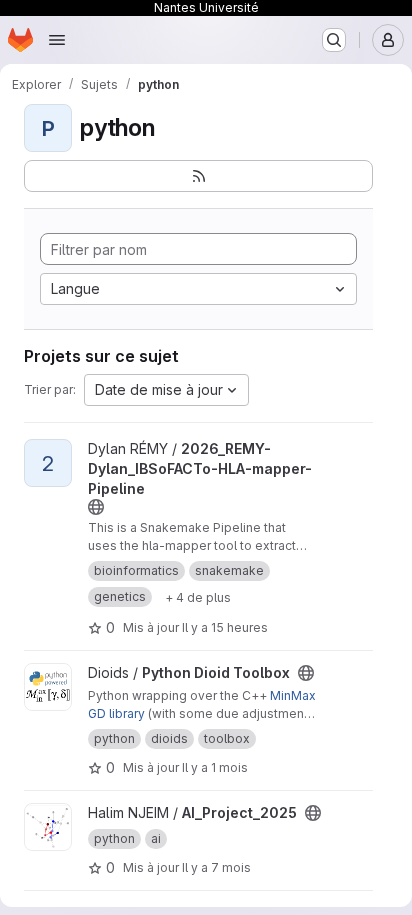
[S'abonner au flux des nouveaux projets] (198, 176)
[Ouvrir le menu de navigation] (57, 40)
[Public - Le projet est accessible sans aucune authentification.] (96, 507)
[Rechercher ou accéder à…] (334, 40)
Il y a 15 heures (225, 627)
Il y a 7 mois (216, 867)
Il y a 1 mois (215, 767)
